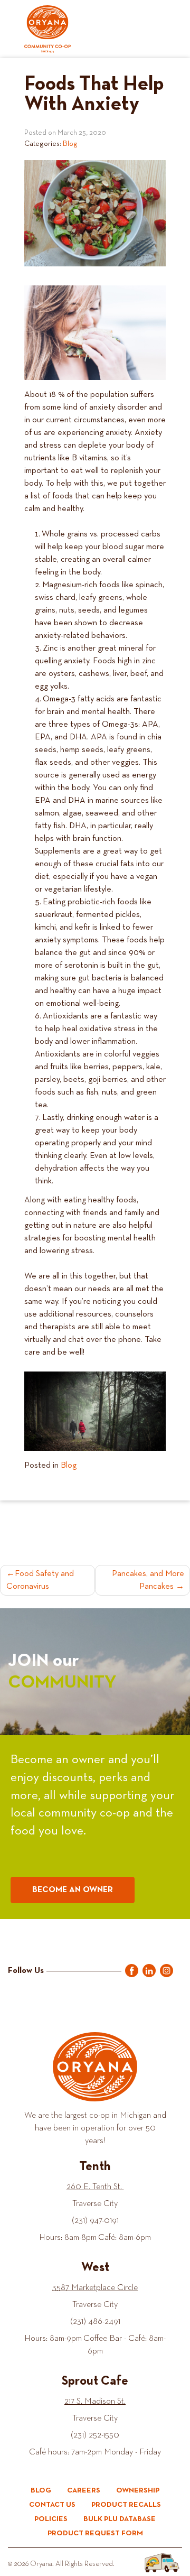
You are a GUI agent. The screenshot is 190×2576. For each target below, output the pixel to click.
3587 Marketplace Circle (95, 2288)
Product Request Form (95, 2533)
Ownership (138, 2490)
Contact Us (52, 2505)
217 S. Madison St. (95, 2402)
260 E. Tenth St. (95, 2187)
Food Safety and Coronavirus (40, 1580)
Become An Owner (73, 1890)
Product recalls (126, 2505)
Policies (51, 2519)
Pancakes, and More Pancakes (148, 1580)
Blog (70, 144)
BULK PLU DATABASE (120, 2519)
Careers (84, 2490)
